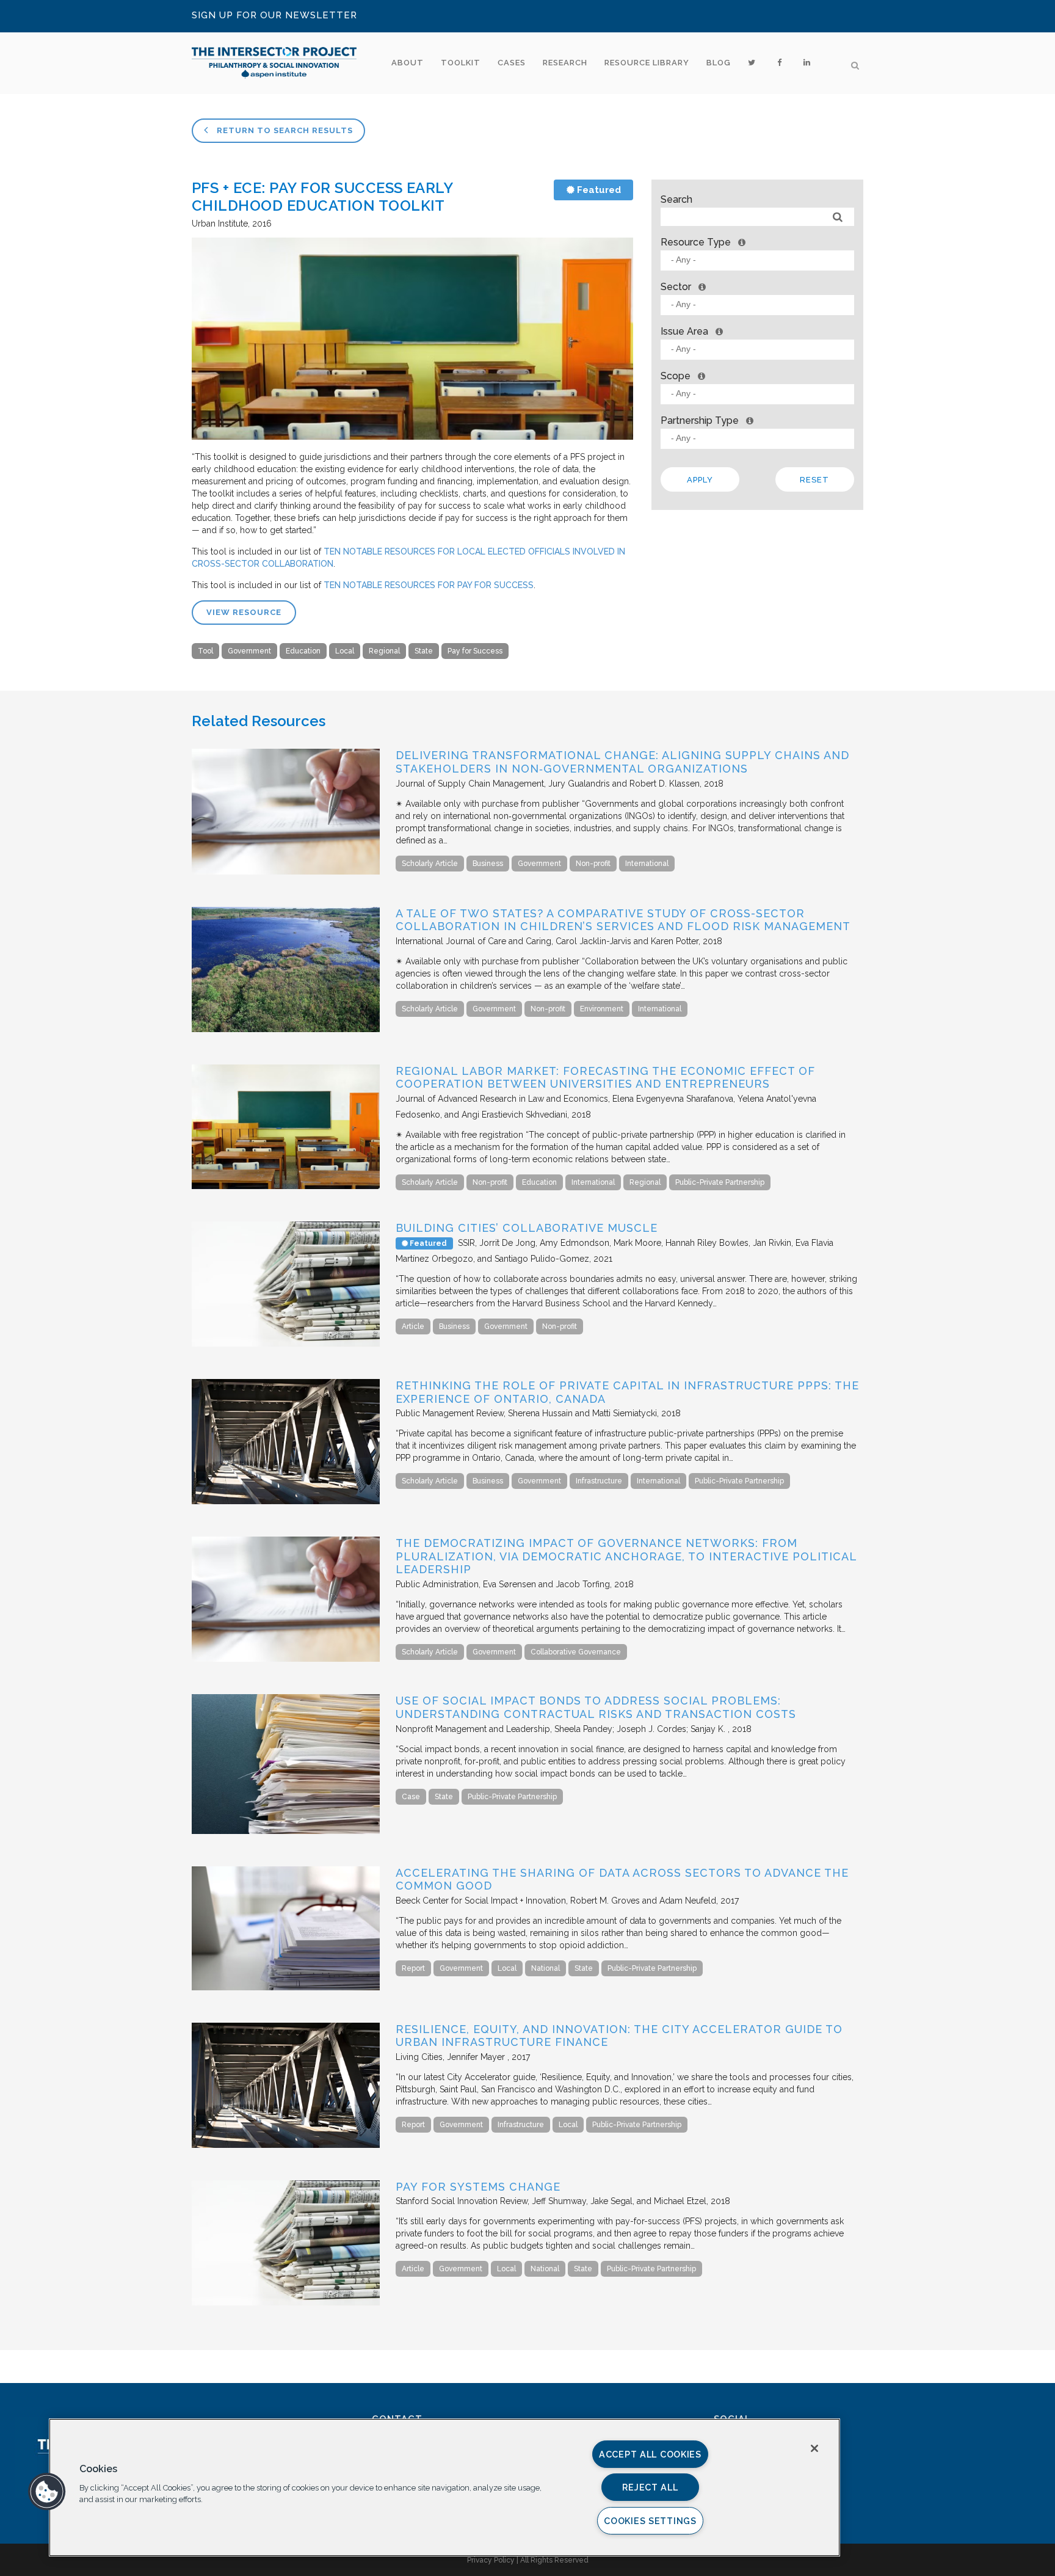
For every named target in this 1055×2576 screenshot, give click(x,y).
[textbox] (760, 260)
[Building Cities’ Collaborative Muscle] (286, 1344)
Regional (384, 651)
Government (249, 651)
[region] (444, 2487)
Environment (602, 1009)
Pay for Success (475, 651)
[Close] (814, 2448)
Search (676, 199)
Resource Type (696, 242)
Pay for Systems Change (478, 2187)
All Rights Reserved (554, 2560)
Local (345, 651)
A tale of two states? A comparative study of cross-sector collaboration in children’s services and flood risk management (623, 920)
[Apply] (838, 217)
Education (303, 651)
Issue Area (684, 331)
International (647, 864)
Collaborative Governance (576, 1652)
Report (413, 1968)
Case (411, 1797)
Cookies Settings (650, 2521)
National (546, 1968)
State (424, 651)
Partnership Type (700, 420)
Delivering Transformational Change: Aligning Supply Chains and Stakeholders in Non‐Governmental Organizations (622, 762)
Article (413, 1326)
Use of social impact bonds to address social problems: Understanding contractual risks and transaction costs (596, 1707)
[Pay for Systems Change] (286, 2302)
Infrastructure (599, 1481)
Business (488, 864)
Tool (205, 651)
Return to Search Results (284, 130)
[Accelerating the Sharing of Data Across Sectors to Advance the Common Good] (286, 1987)
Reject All (650, 2487)
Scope (676, 376)
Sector (676, 287)
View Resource (244, 612)
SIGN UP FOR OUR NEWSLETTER (274, 15)
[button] (47, 2492)
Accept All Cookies (650, 2454)
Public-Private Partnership (720, 1182)
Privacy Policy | (494, 2560)
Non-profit (593, 864)
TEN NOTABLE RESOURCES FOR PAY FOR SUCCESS (429, 585)
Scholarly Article (430, 864)
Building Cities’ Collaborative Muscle (527, 1228)
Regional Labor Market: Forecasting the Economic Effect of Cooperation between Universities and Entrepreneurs (605, 1078)
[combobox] (757, 260)
